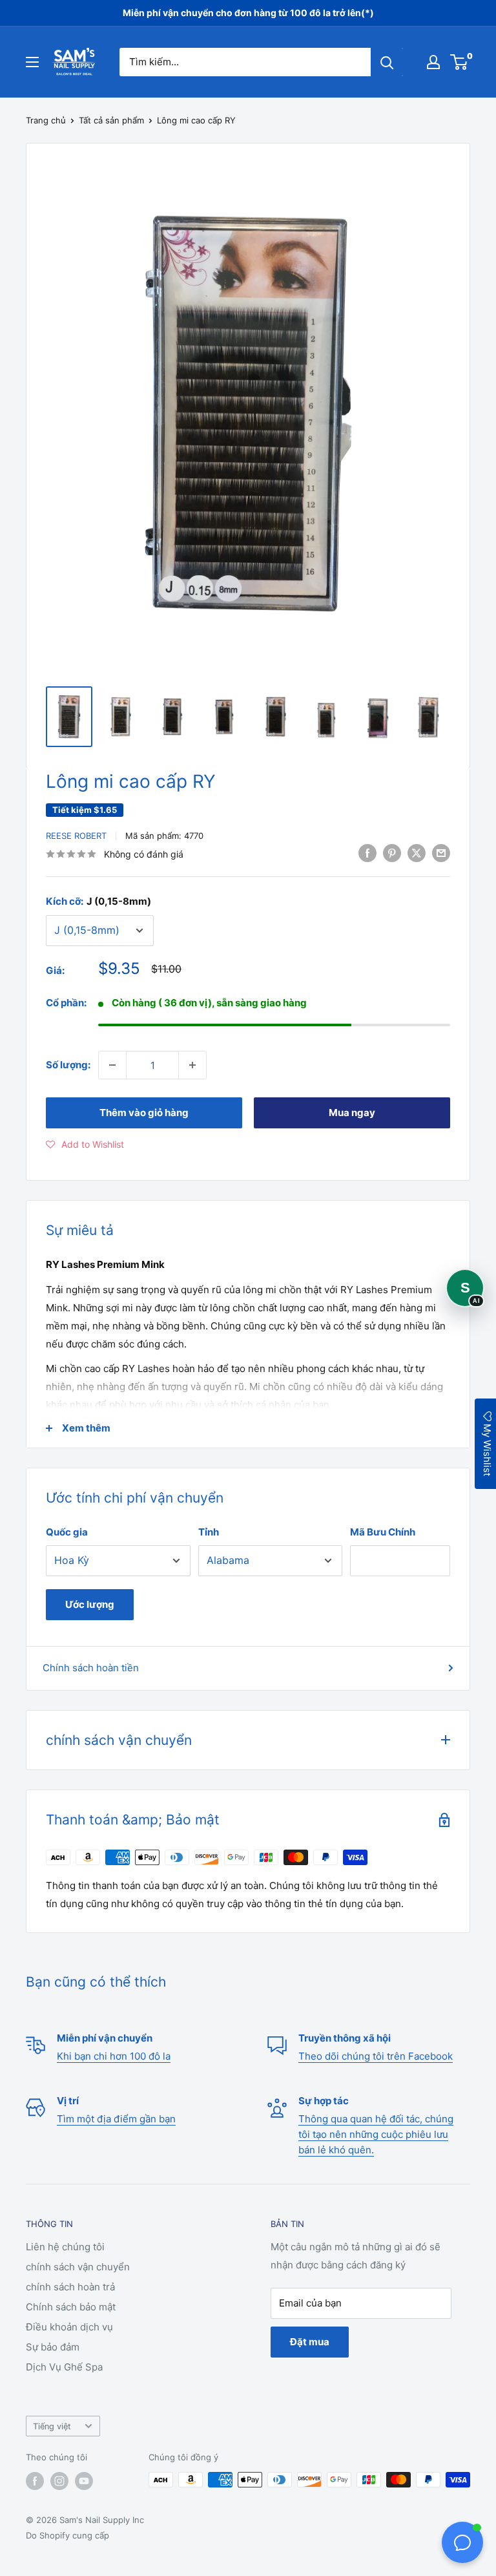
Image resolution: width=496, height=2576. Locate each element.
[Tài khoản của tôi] (433, 62)
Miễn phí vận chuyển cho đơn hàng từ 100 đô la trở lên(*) (248, 13)
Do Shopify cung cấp (67, 2535)
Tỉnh (209, 1532)
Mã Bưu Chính (383, 1532)
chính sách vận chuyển (78, 2267)
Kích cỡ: (98, 901)
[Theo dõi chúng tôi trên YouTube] (84, 2481)
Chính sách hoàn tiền (91, 1668)
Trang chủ (46, 120)
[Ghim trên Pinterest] (392, 853)
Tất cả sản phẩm (111, 120)
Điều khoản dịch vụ (69, 2327)
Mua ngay (352, 1113)
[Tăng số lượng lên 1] (192, 1065)
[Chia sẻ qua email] (441, 853)
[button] (85, 1145)
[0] (460, 62)
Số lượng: (68, 1065)
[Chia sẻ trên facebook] (367, 853)
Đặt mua (310, 2342)
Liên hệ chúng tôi (65, 2247)
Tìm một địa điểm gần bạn (116, 2119)
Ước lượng (90, 1604)
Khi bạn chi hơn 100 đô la (114, 2056)
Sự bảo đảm (53, 2347)
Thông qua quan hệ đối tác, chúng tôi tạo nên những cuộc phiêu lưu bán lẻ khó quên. (376, 2134)
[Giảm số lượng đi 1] (112, 1065)
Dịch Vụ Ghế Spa (64, 2367)
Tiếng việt (52, 2426)
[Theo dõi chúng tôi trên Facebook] (35, 2481)
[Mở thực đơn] (32, 62)
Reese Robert (76, 836)
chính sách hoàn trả (70, 2287)
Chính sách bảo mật (71, 2307)
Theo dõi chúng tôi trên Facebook (376, 2056)
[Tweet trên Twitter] (417, 853)
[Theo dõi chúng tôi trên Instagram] (59, 2481)
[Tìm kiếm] (387, 62)
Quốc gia (67, 1532)
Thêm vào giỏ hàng (144, 1113)
